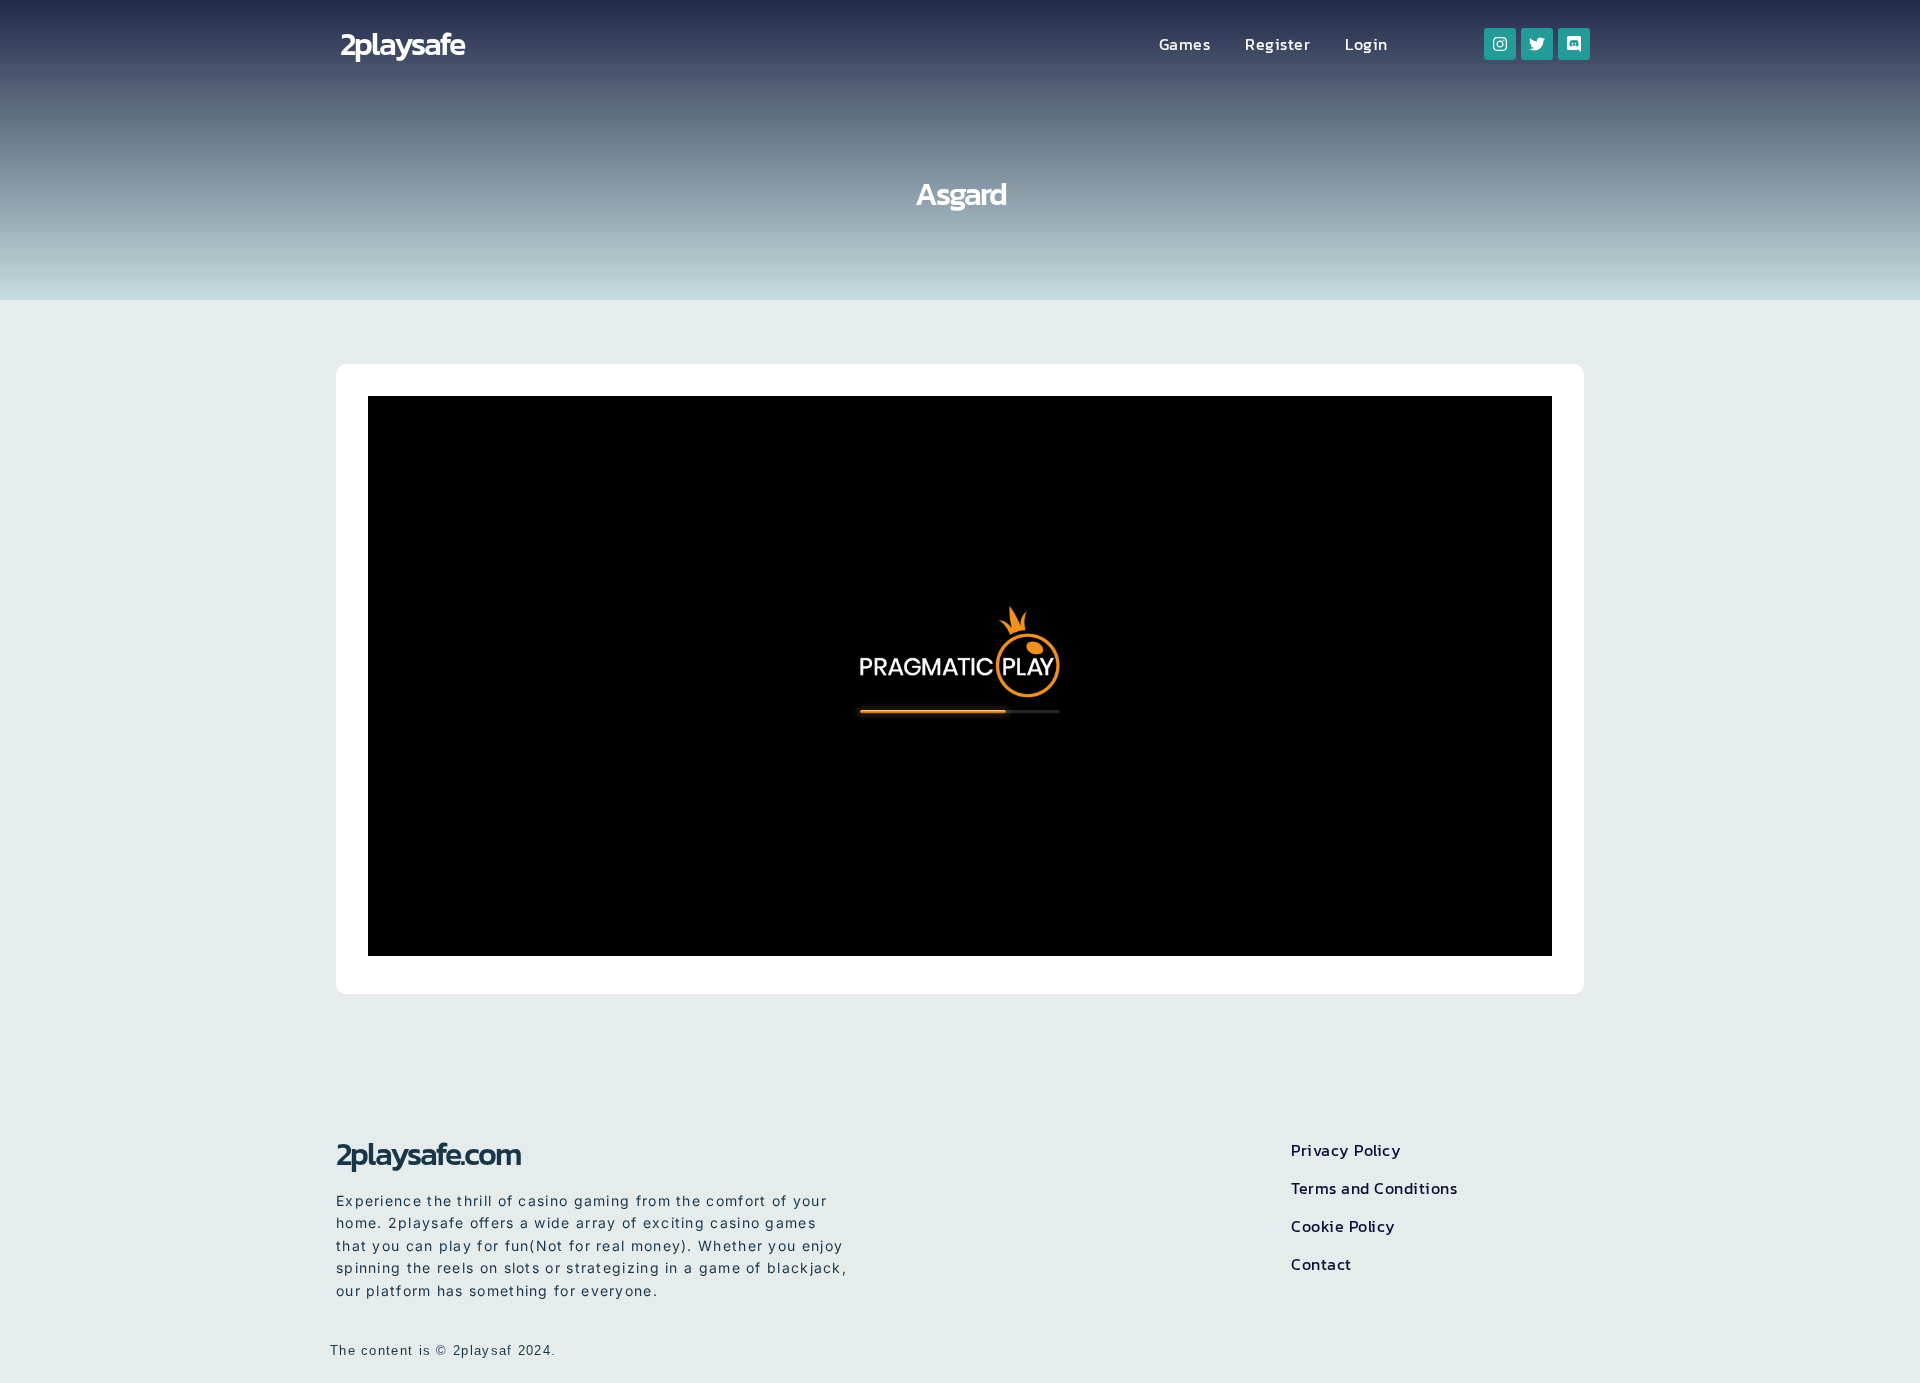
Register (1277, 44)
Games (1185, 44)
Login (1366, 44)
